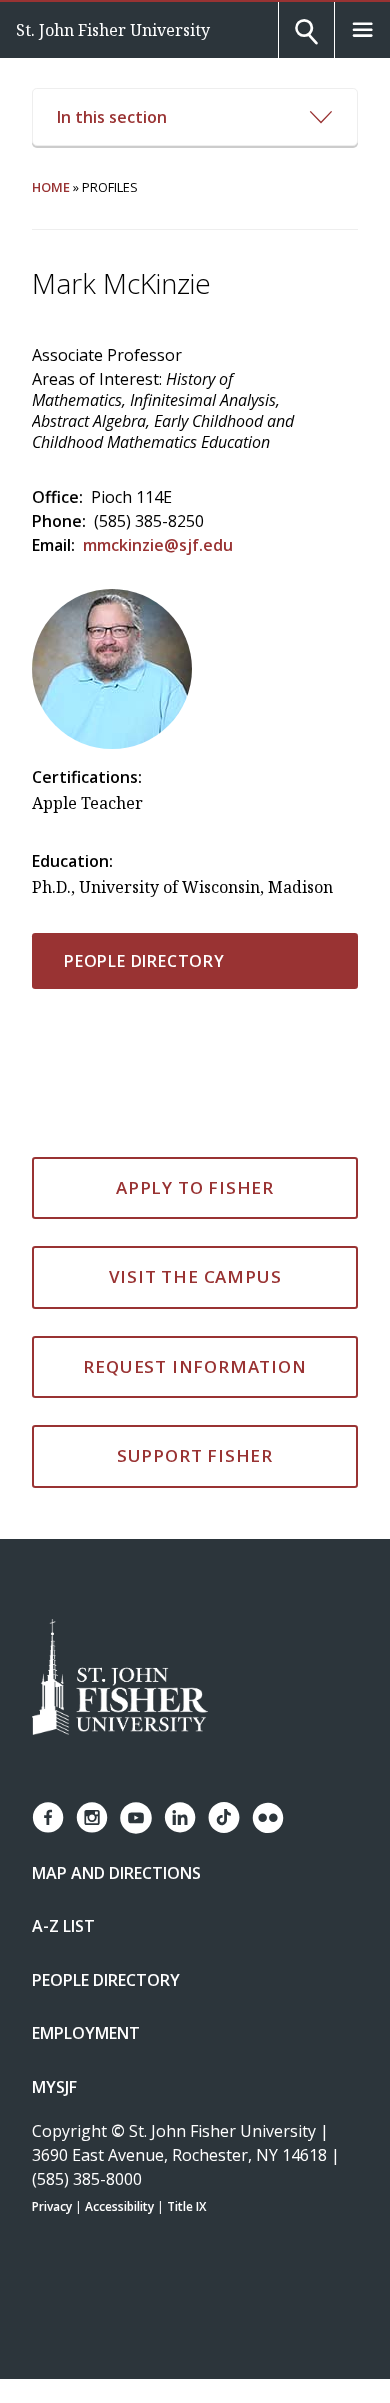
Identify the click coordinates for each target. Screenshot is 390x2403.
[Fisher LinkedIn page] (180, 1817)
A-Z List (63, 1926)
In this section (112, 117)
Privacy (52, 2206)
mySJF (54, 2087)
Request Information (194, 1366)
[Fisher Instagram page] (92, 1817)
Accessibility (119, 2206)
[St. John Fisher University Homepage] (120, 1678)
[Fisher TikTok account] (224, 1817)
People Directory (144, 961)
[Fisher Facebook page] (48, 1817)
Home (51, 187)
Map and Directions (116, 1873)
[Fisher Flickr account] (268, 1818)
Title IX (186, 2206)
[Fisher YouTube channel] (136, 1818)
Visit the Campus (195, 1276)
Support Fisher (195, 1455)
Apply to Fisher (195, 1187)
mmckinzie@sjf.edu (158, 545)
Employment (86, 2033)
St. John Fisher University (113, 30)
